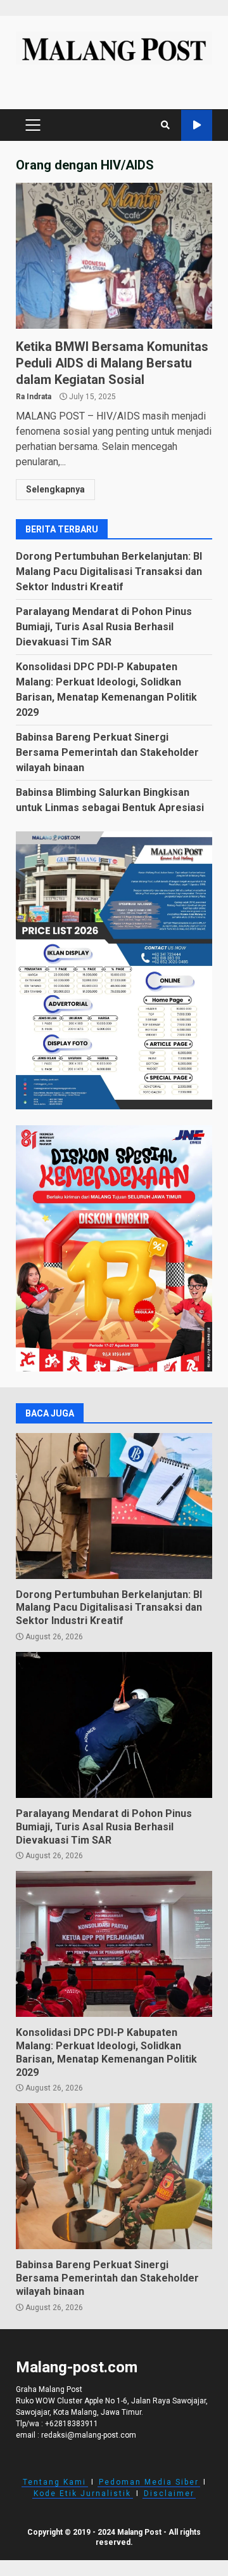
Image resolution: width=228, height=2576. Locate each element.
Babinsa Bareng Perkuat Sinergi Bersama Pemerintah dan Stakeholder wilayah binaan (107, 752)
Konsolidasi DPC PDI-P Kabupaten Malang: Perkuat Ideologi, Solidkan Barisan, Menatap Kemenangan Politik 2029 (114, 1944)
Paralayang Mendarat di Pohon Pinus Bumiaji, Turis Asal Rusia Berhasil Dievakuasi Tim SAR (104, 627)
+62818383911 (72, 2424)
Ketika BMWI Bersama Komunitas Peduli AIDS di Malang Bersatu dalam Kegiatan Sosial (114, 256)
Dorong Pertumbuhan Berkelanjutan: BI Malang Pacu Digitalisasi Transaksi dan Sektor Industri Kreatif (109, 571)
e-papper (197, 125)
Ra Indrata (34, 397)
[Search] (165, 125)
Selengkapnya (55, 489)
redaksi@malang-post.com (89, 2435)
